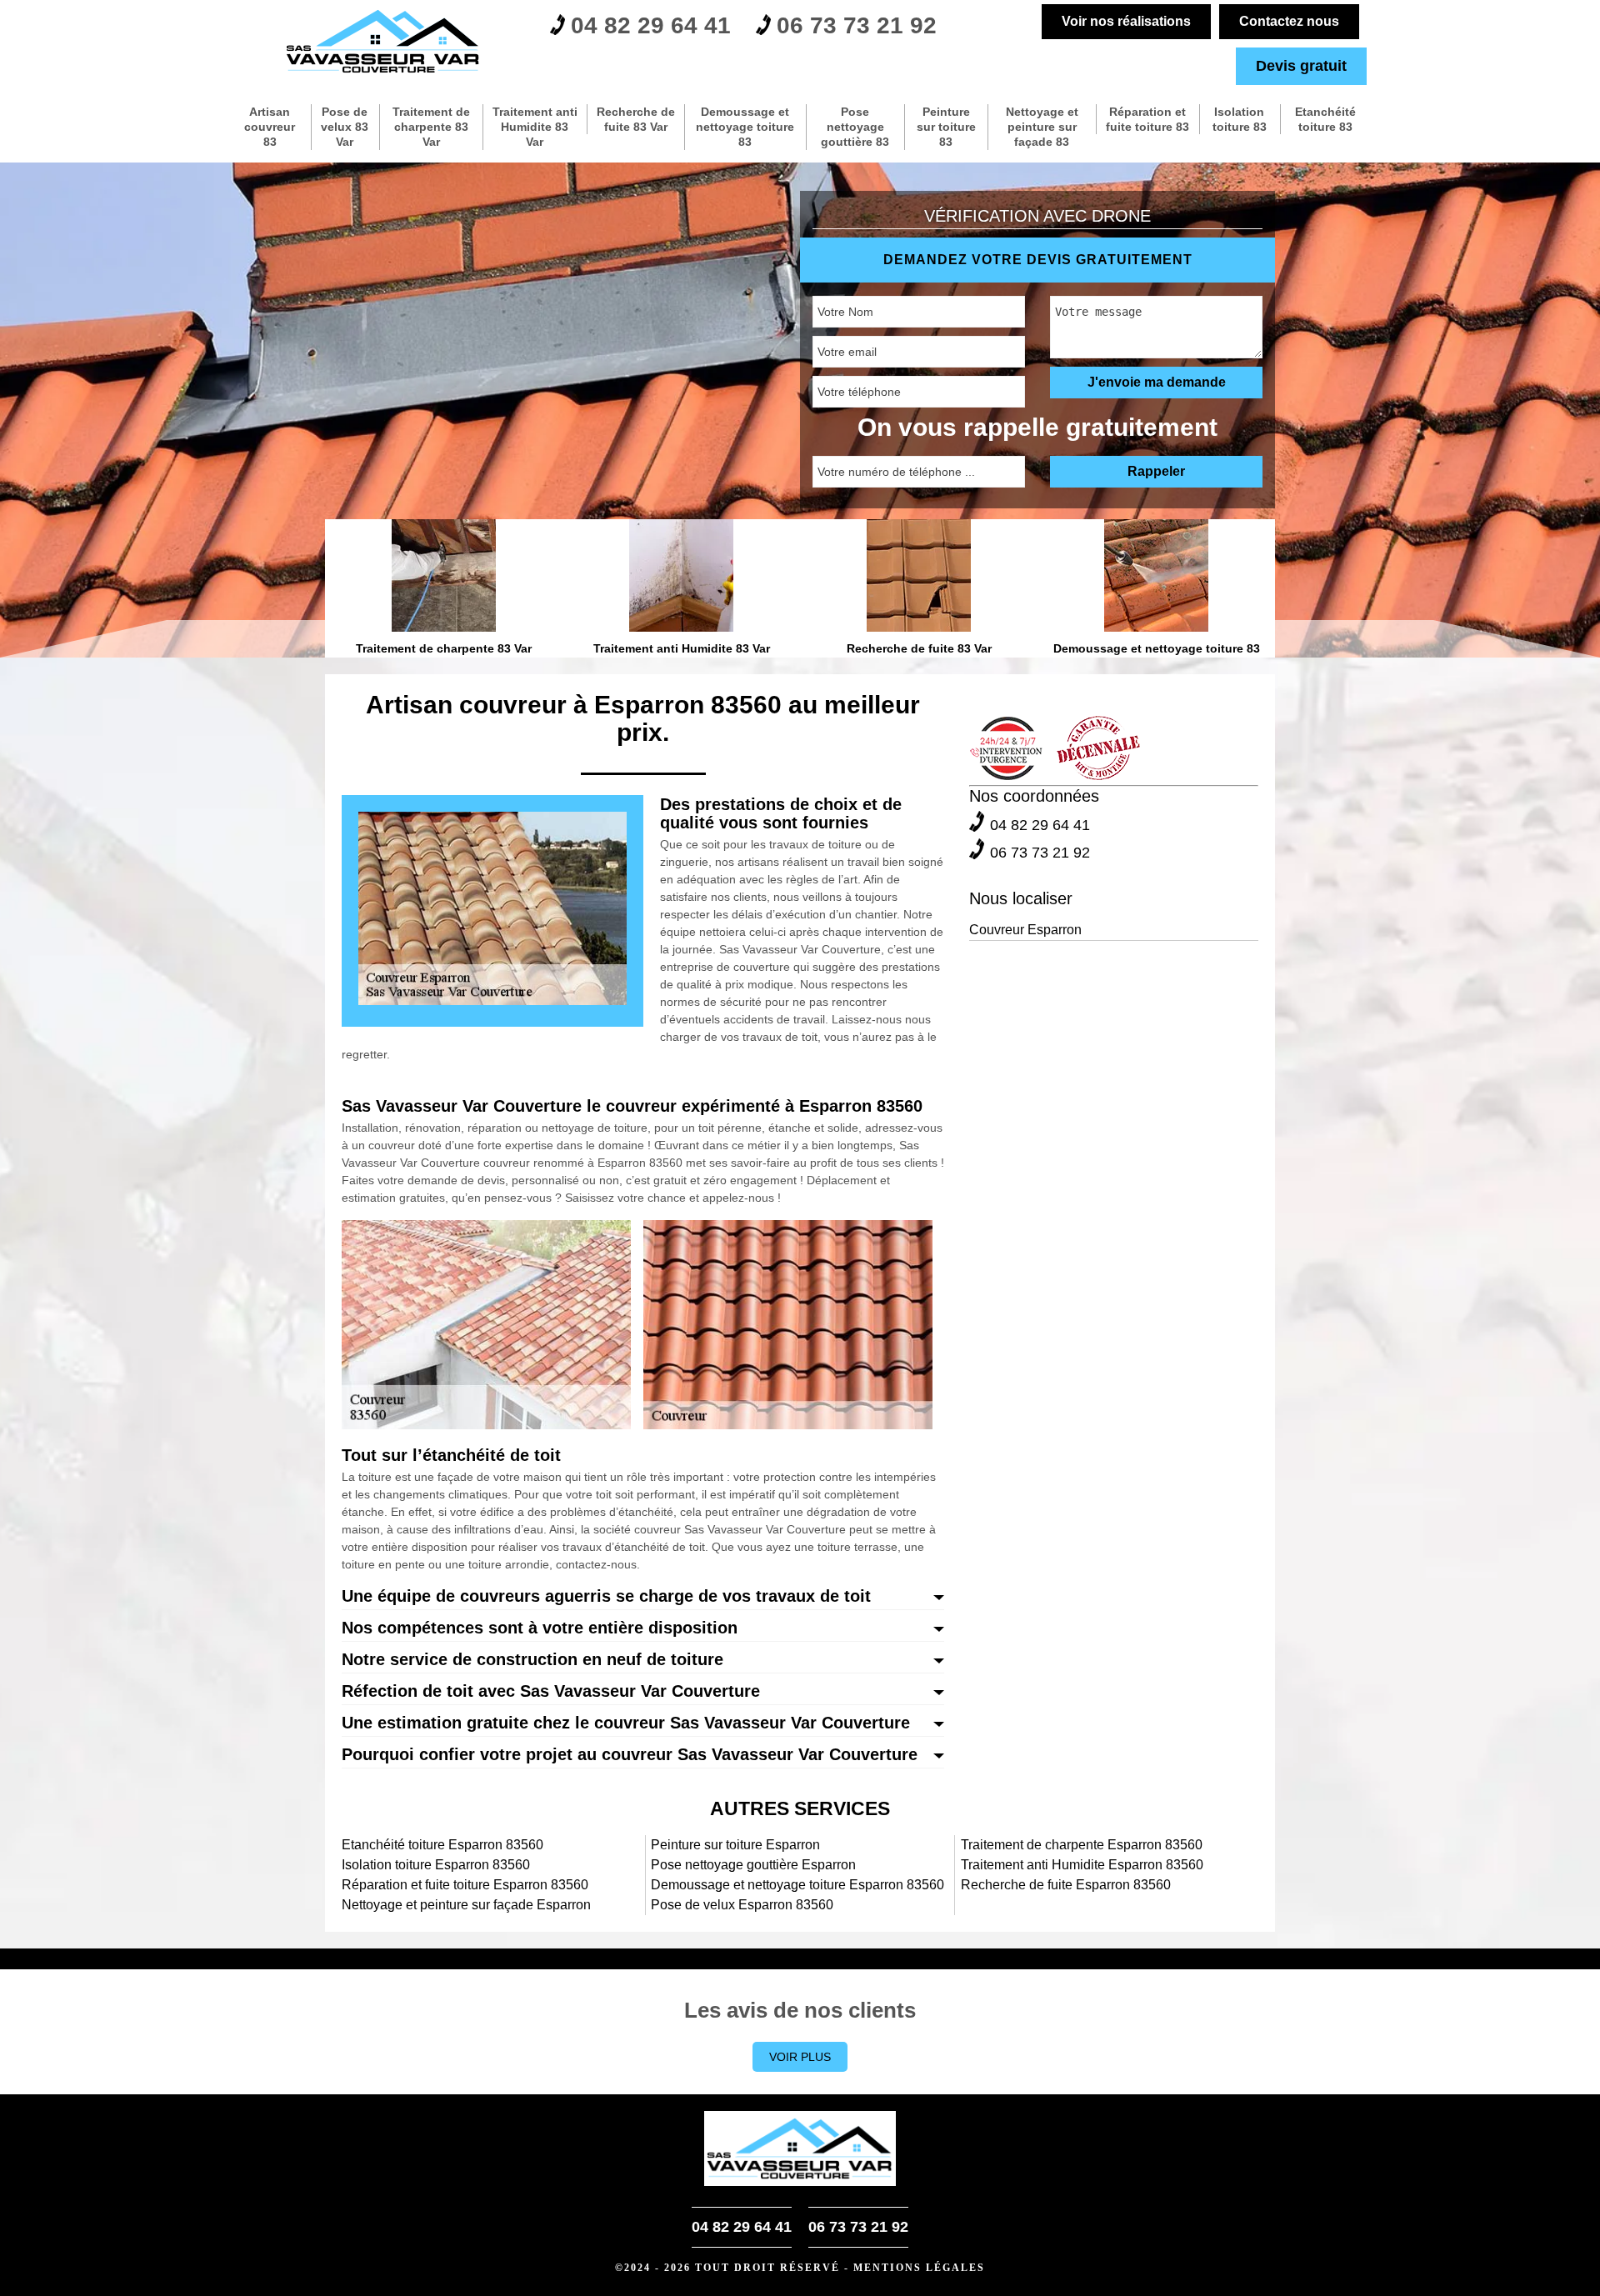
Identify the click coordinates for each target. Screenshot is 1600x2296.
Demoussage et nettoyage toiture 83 (745, 127)
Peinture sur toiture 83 (946, 127)
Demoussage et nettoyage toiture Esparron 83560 (797, 1885)
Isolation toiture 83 (1240, 119)
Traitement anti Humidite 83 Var (535, 127)
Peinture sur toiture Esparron (735, 1845)
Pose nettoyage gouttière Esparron (753, 1865)
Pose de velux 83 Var (345, 127)
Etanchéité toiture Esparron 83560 (442, 1845)
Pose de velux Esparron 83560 (742, 1905)
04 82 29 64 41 (651, 25)
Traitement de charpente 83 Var (431, 127)
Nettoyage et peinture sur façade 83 (1042, 127)
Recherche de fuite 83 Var (636, 119)
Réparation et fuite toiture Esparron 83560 (465, 1885)
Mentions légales (919, 2268)
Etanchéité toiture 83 (1325, 119)
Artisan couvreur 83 (270, 127)
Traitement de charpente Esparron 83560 (1082, 1845)
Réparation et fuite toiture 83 (1147, 119)
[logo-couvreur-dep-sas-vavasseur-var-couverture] (383, 42)
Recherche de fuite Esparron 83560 (1066, 1885)
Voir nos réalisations (1126, 21)
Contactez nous (1289, 21)
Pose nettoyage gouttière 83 (855, 127)
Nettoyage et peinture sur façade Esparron (466, 1905)
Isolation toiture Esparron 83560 (436, 1865)
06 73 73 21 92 (857, 25)
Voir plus (800, 2057)
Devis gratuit (1301, 66)
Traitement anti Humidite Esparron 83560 (1082, 1865)
